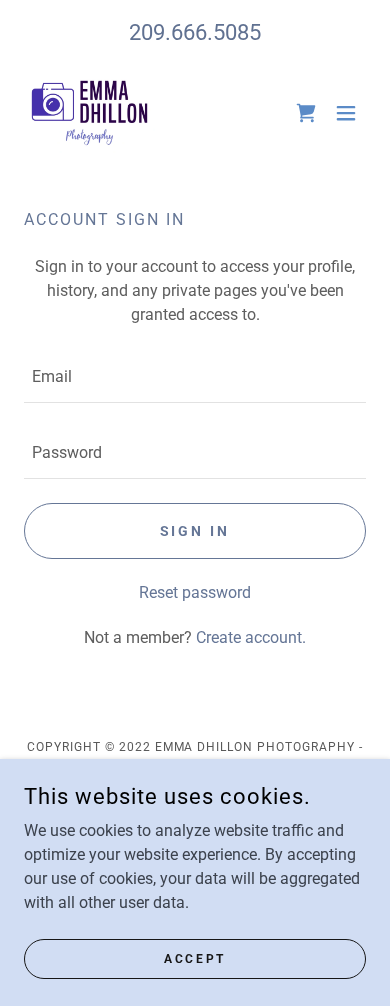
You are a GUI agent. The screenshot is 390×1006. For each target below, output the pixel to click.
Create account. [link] (251, 637)
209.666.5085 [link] (195, 32)
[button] (346, 113)
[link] (89, 113)
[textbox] (195, 377)
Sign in (195, 531)
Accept (194, 958)
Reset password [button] (195, 592)
